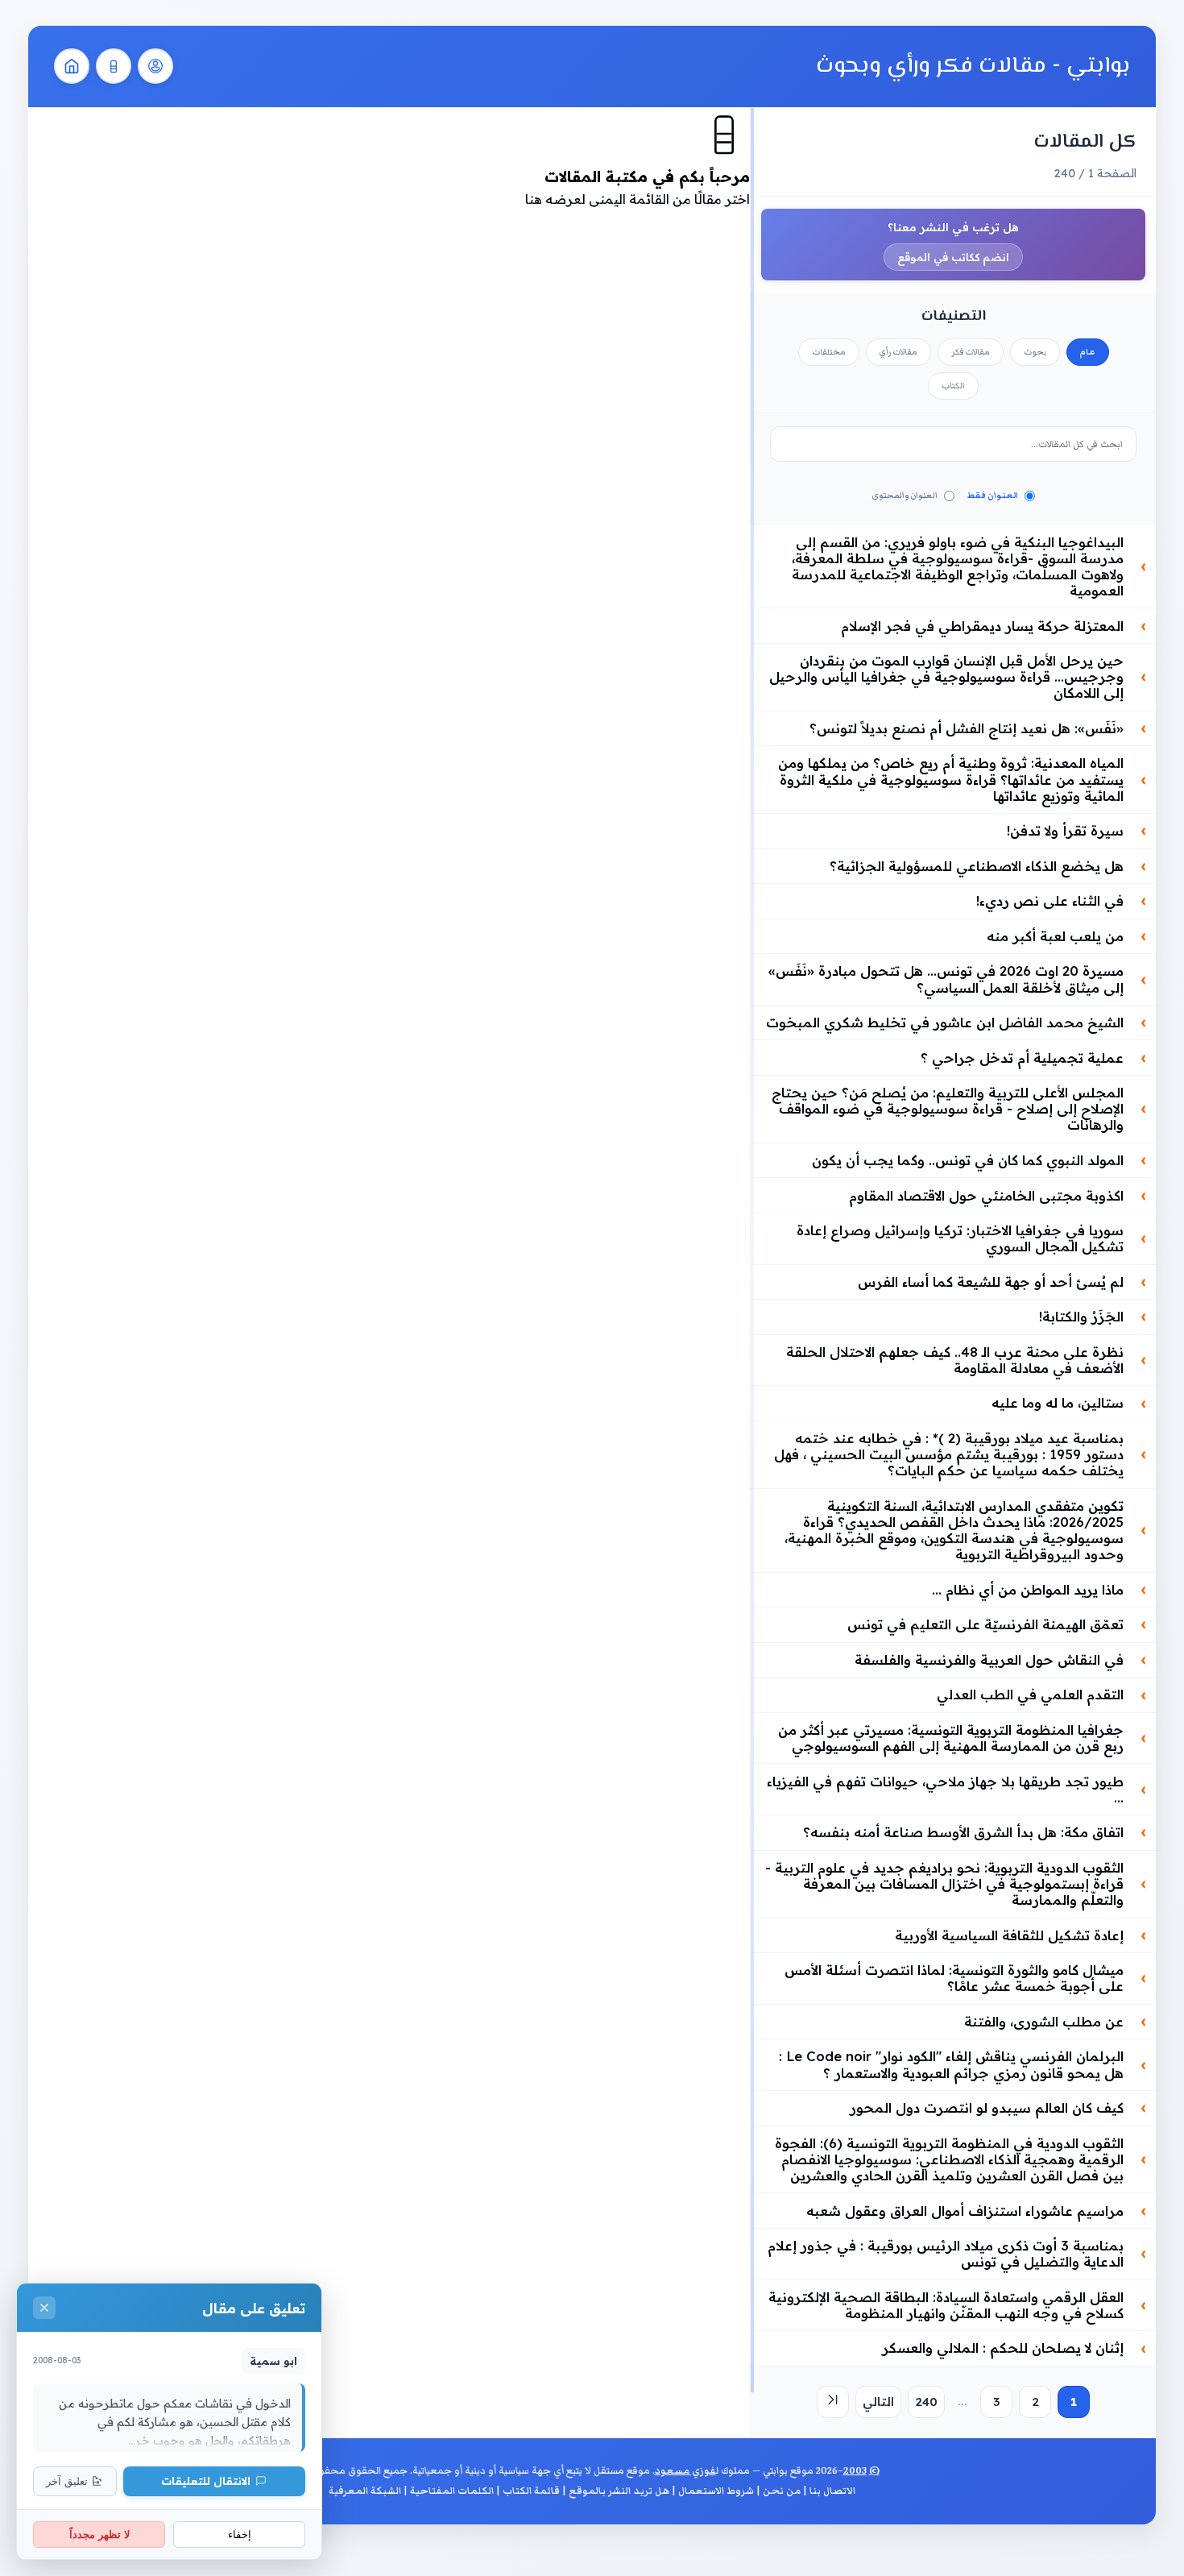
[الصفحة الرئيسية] (72, 66)
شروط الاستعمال (716, 2491)
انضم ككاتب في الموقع (953, 257)
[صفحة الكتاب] (114, 66)
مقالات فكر (971, 352)
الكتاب (953, 386)
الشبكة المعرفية (365, 2491)
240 (926, 2402)
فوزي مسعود (685, 2471)
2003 (855, 2471)
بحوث (1035, 352)
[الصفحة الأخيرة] (833, 2402)
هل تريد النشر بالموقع (619, 2491)
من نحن (782, 2491)
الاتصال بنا (832, 2491)
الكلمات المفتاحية (452, 2491)
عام (1088, 352)
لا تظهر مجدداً (99, 2535)
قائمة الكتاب (531, 2491)
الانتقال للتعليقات (206, 2481)
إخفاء (240, 2535)
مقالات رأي (898, 352)
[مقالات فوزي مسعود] (155, 66)
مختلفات (829, 352)
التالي (878, 2402)
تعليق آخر (67, 2481)
